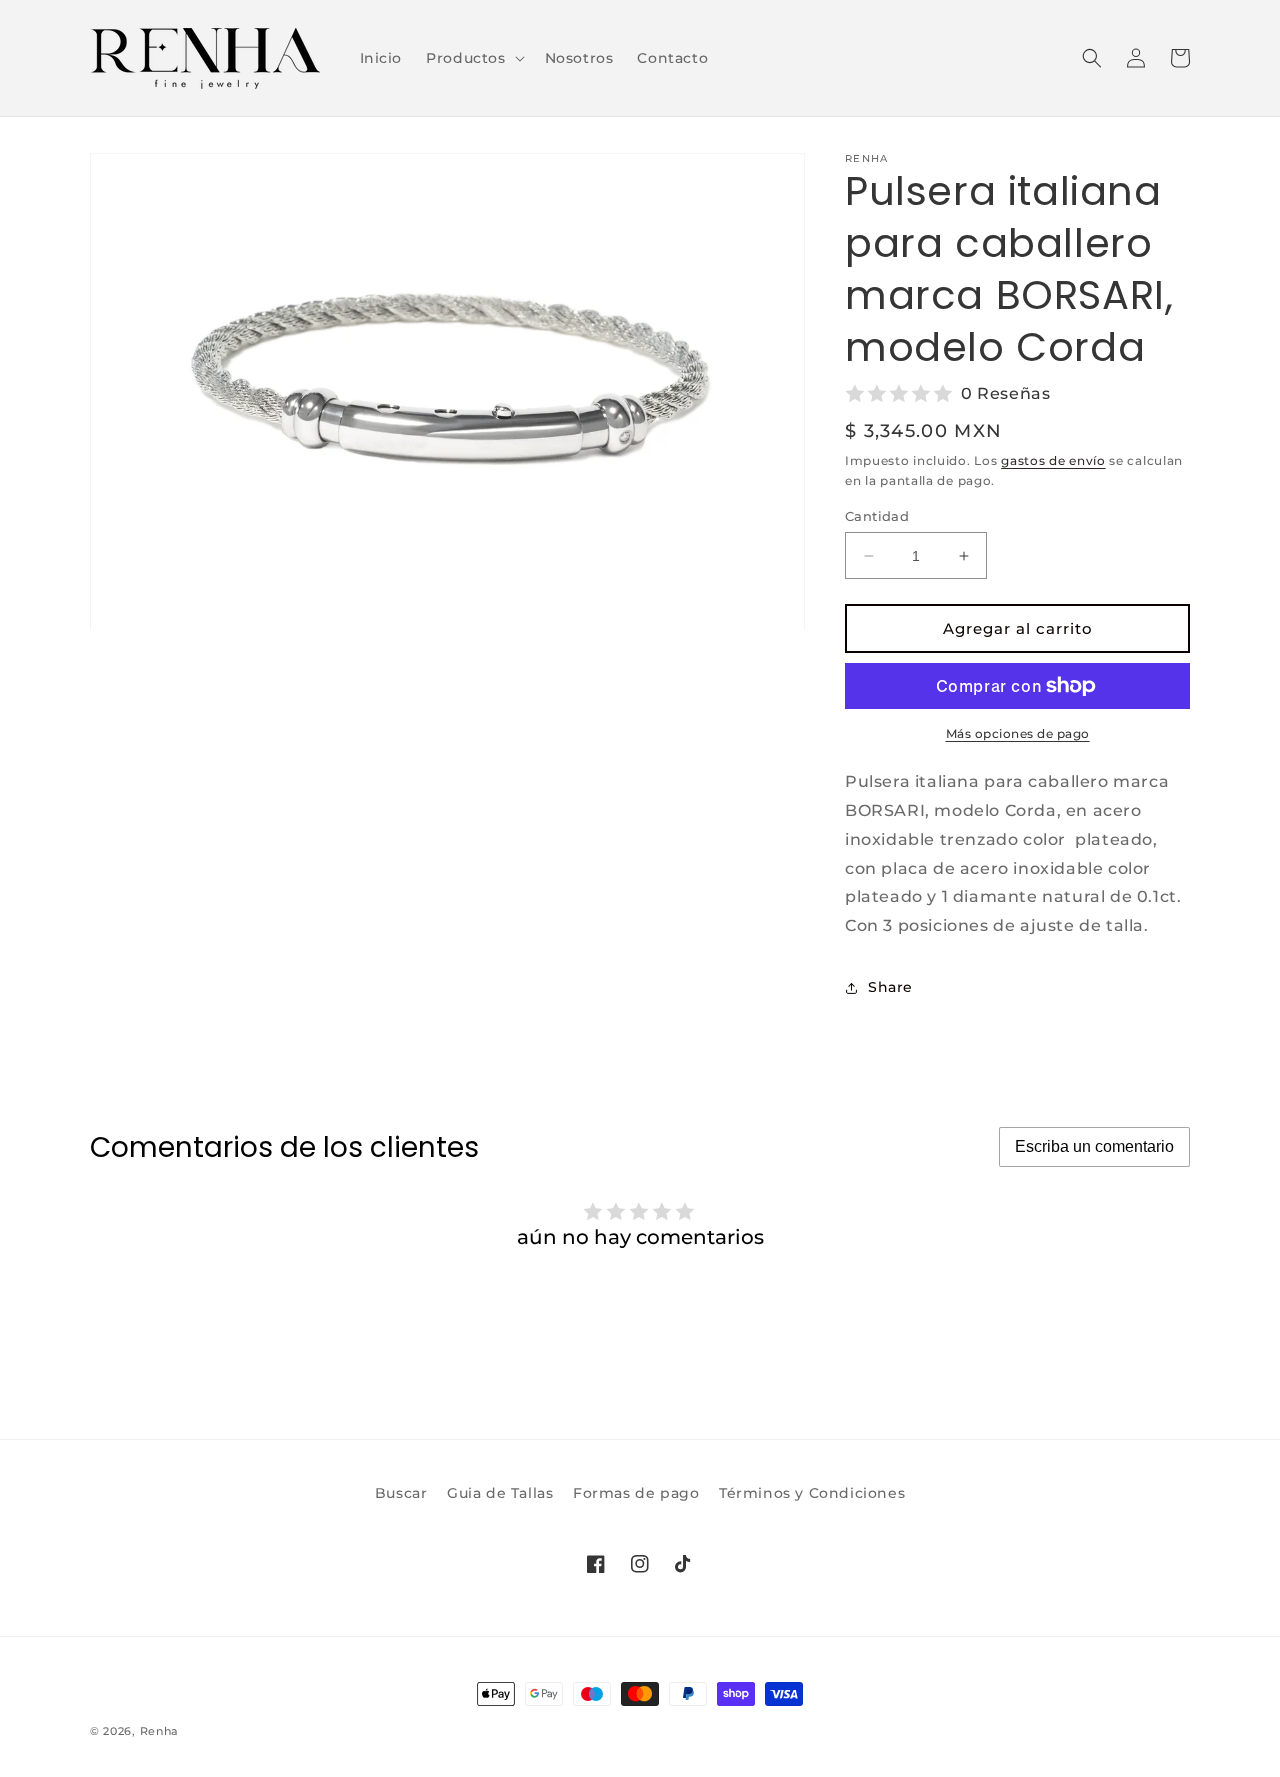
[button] (473, 58)
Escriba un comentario (1094, 1146)
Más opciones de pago (1018, 733)
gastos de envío (1053, 460)
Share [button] (890, 987)
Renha (160, 1731)
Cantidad (877, 516)
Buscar (401, 1493)
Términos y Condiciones (812, 1493)
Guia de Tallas (500, 1493)
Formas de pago (636, 1493)
